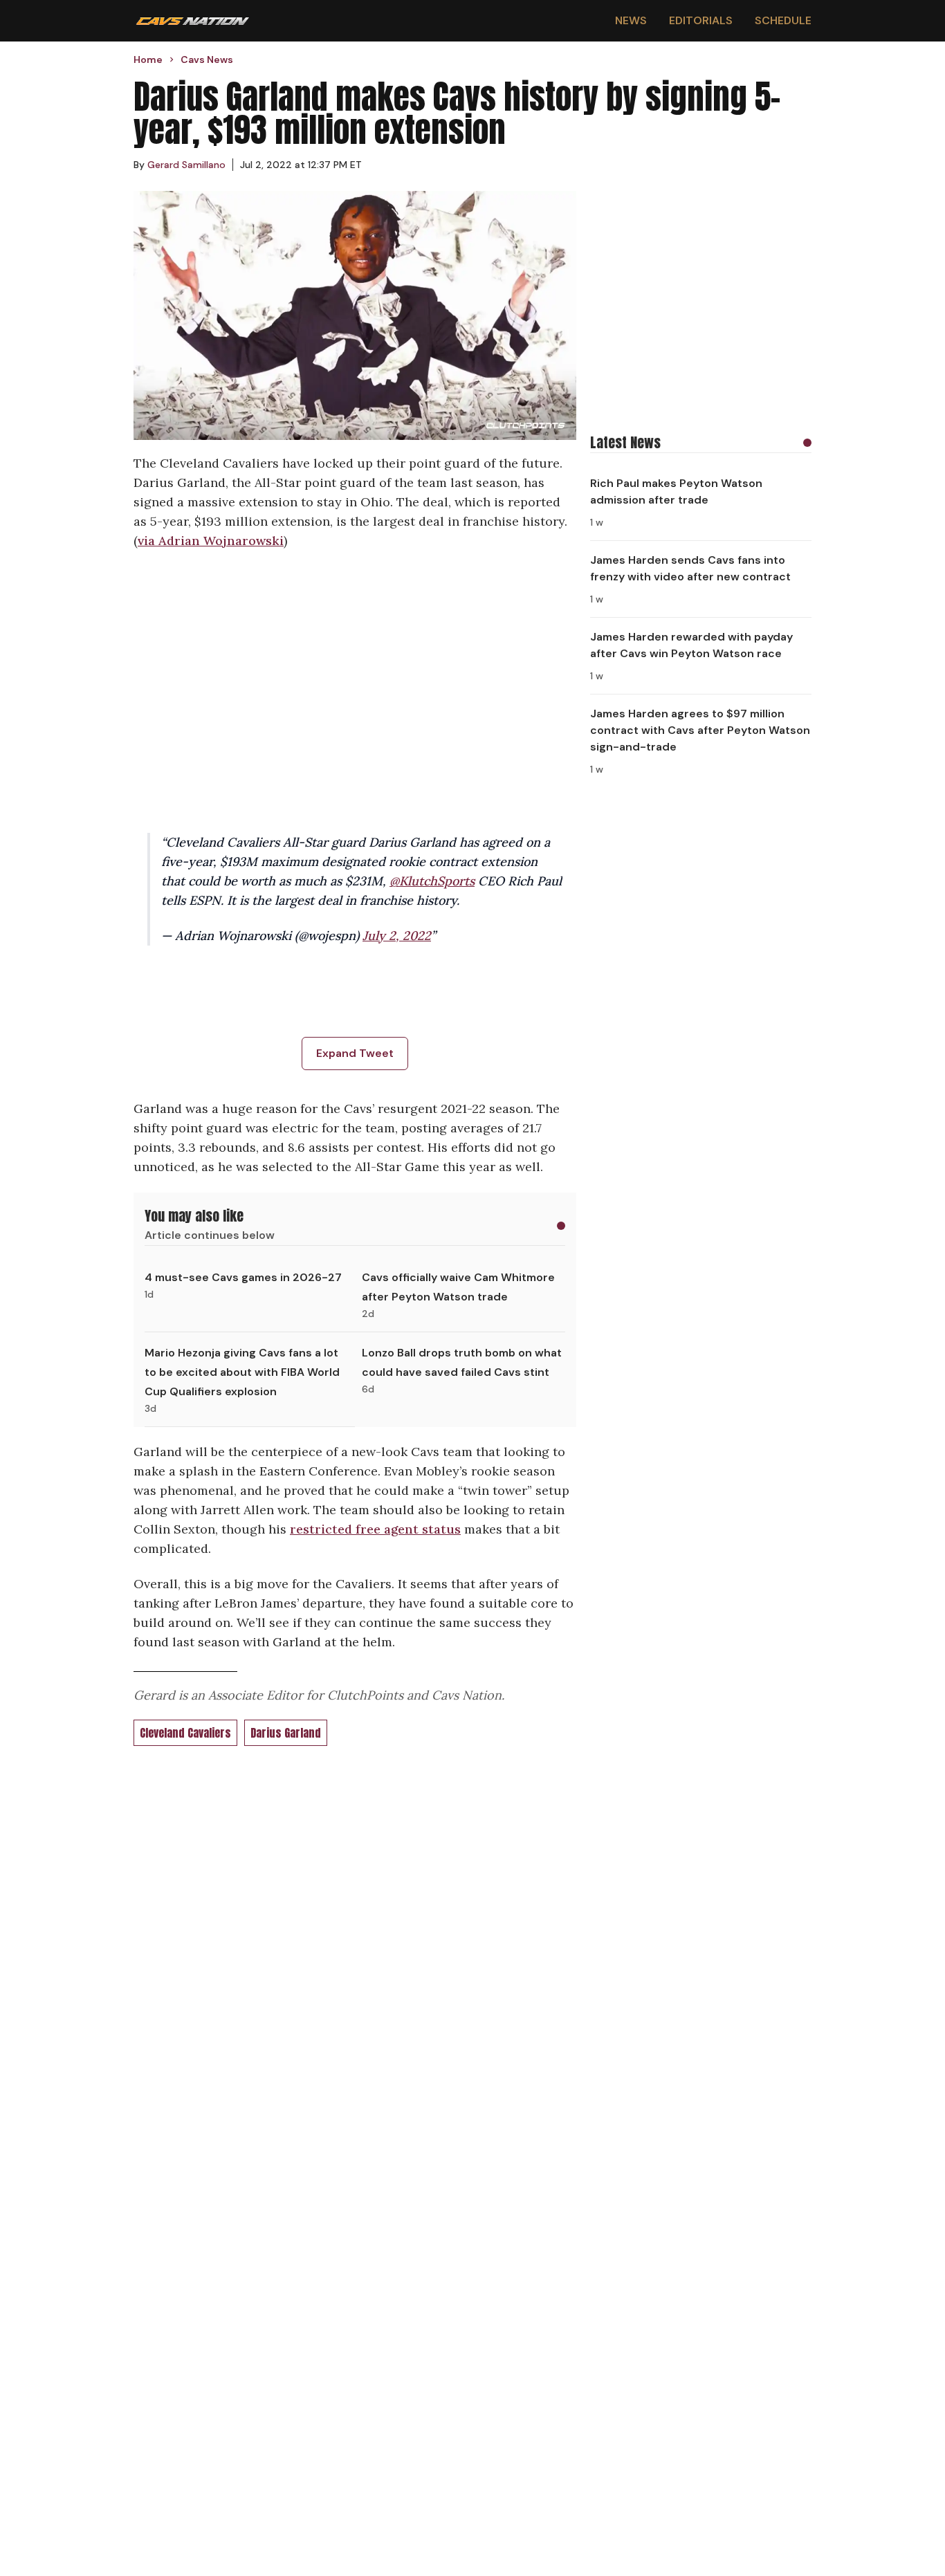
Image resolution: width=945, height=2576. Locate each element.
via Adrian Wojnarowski (211, 541)
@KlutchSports (432, 881)
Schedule (783, 20)
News (631, 20)
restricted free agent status (375, 1529)
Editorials (701, 20)
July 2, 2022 (397, 936)
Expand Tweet (355, 1053)
